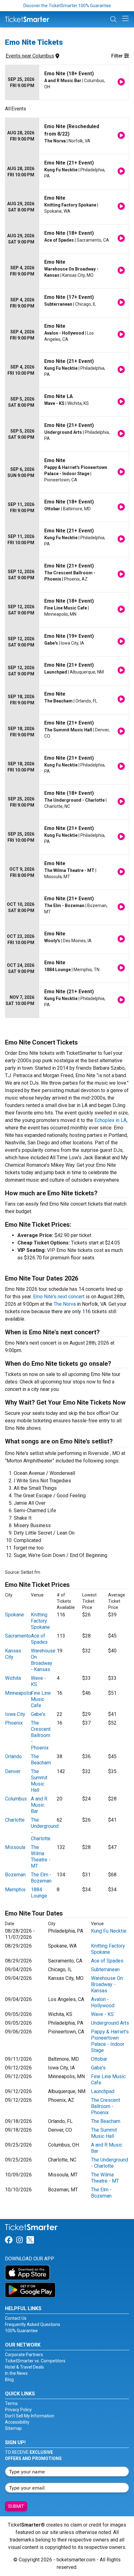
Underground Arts (110, 2023)
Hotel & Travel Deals (24, 2367)
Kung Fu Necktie (109, 1931)
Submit (16, 2506)
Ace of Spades (39, 1639)
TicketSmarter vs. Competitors (35, 2361)
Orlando (13, 1756)
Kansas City (13, 1654)
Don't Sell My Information (30, 2416)
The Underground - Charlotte (110, 2163)
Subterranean (105, 1969)
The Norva (65, 1304)
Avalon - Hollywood (103, 2002)
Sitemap (13, 2428)
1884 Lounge (39, 1893)
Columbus (16, 1799)
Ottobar (99, 2059)
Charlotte (15, 1820)
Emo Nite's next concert (59, 1297)
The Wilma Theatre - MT (41, 1857)
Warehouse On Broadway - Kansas (43, 1660)
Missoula (15, 1847)
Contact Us (16, 2318)
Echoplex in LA (110, 1120)
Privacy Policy (18, 2410)
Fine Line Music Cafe (41, 1699)
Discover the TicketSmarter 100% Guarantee (67, 6)
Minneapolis (18, 1693)
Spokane (14, 1615)
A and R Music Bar (39, 1805)
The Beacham (41, 1760)
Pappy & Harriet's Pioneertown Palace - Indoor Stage (110, 2041)
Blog (9, 2379)
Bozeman (15, 1875)
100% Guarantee (21, 2331)
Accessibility (17, 2422)
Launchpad (103, 2091)
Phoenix (14, 1723)
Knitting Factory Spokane (40, 1621)
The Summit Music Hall (39, 1781)
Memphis (15, 1890)
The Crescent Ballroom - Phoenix (41, 1735)
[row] (67, 83)
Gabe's (38, 1714)
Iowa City (15, 1714)
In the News (16, 2373)
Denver (13, 1771)
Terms (11, 2403)
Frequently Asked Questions (33, 2324)
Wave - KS (102, 2014)
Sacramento (18, 1636)
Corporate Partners (24, 2355)
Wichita (13, 1678)
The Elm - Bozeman (41, 1878)
